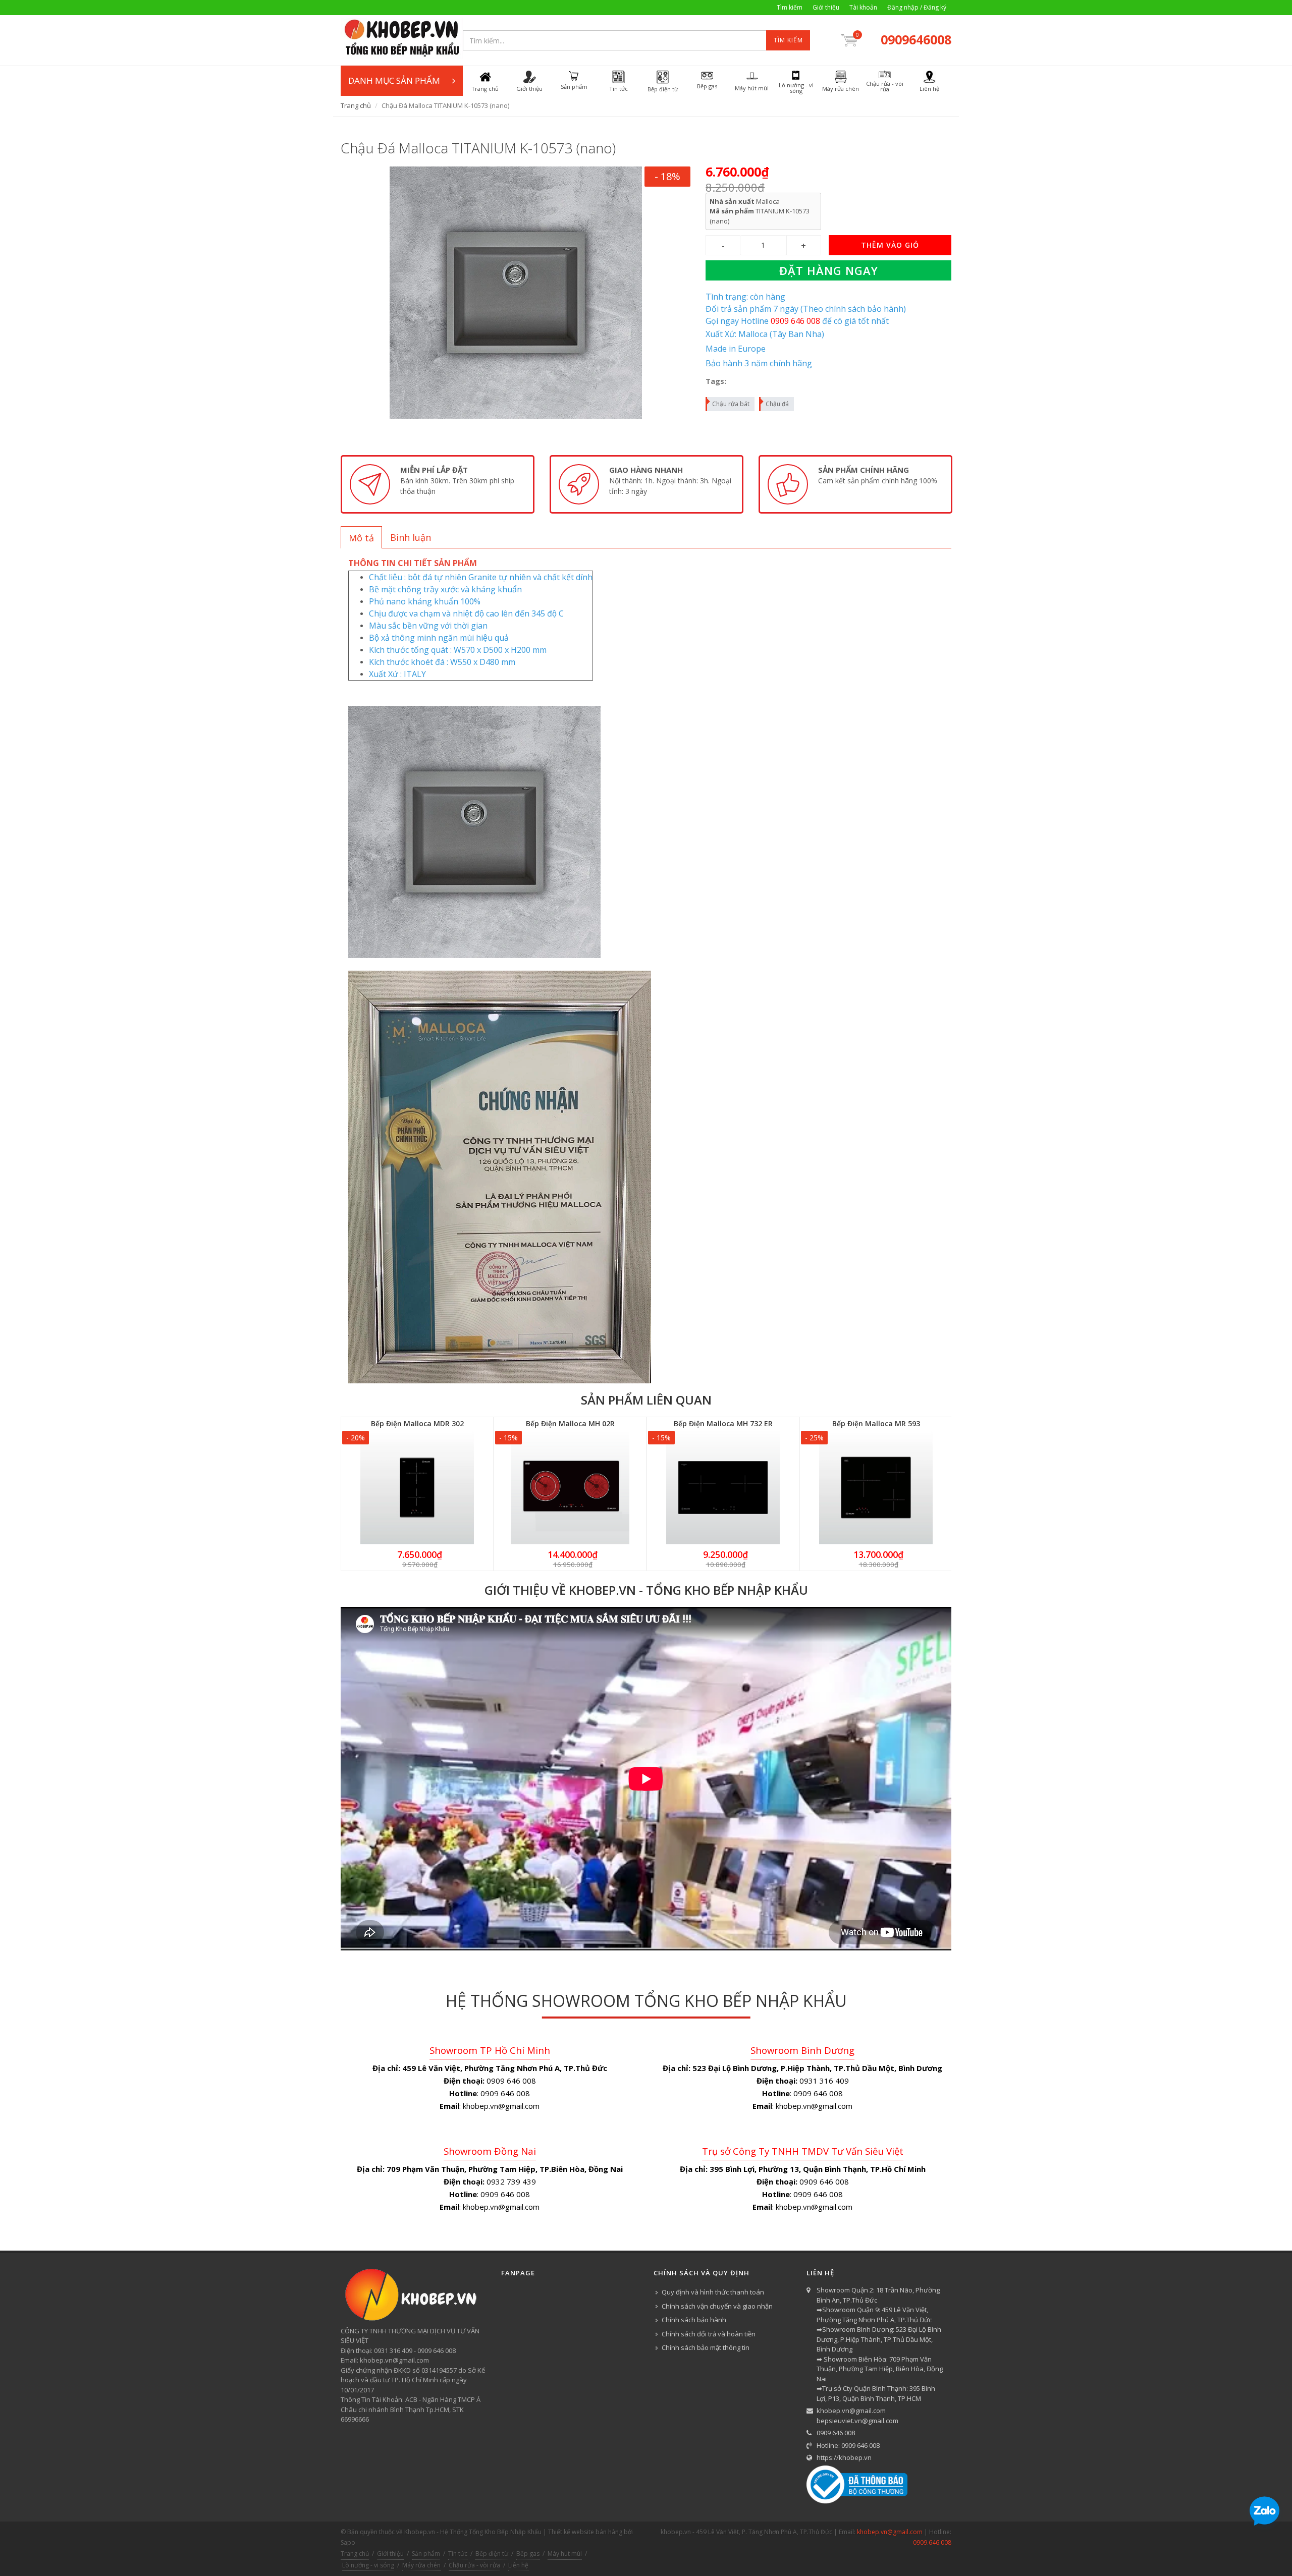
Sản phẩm (426, 2554)
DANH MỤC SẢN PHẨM (394, 80)
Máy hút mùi (565, 2554)
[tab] (361, 537)
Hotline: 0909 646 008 (848, 2445)
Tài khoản (863, 7)
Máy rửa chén (421, 2565)
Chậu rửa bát (731, 404)
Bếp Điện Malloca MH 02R (570, 1423)
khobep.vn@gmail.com (851, 2411)
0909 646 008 (836, 2433)
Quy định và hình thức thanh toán (713, 2292)
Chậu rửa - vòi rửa (474, 2565)
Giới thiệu (826, 7)
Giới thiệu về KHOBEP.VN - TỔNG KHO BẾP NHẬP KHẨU (646, 1590)
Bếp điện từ (492, 2554)
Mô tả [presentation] (361, 538)
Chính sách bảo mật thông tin (706, 2347)
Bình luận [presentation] (411, 537)
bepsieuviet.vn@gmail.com (857, 2421)
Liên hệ (518, 2565)
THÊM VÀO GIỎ (890, 245)
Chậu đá (777, 404)
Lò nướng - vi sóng (368, 2565)
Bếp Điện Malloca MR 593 (876, 1423)
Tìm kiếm (790, 7)
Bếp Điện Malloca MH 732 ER (723, 1423)
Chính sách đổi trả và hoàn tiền (709, 2334)
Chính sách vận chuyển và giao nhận (717, 2306)
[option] (438, 484)
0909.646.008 (932, 2542)
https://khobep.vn (844, 2457)
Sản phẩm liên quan (646, 1400)
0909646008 (916, 39)
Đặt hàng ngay (829, 270)
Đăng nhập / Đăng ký (917, 7)
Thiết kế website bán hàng (585, 2532)
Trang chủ (356, 105)
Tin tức (458, 2554)
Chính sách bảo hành (694, 2320)
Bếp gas (528, 2554)
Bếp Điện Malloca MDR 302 (417, 1423)
